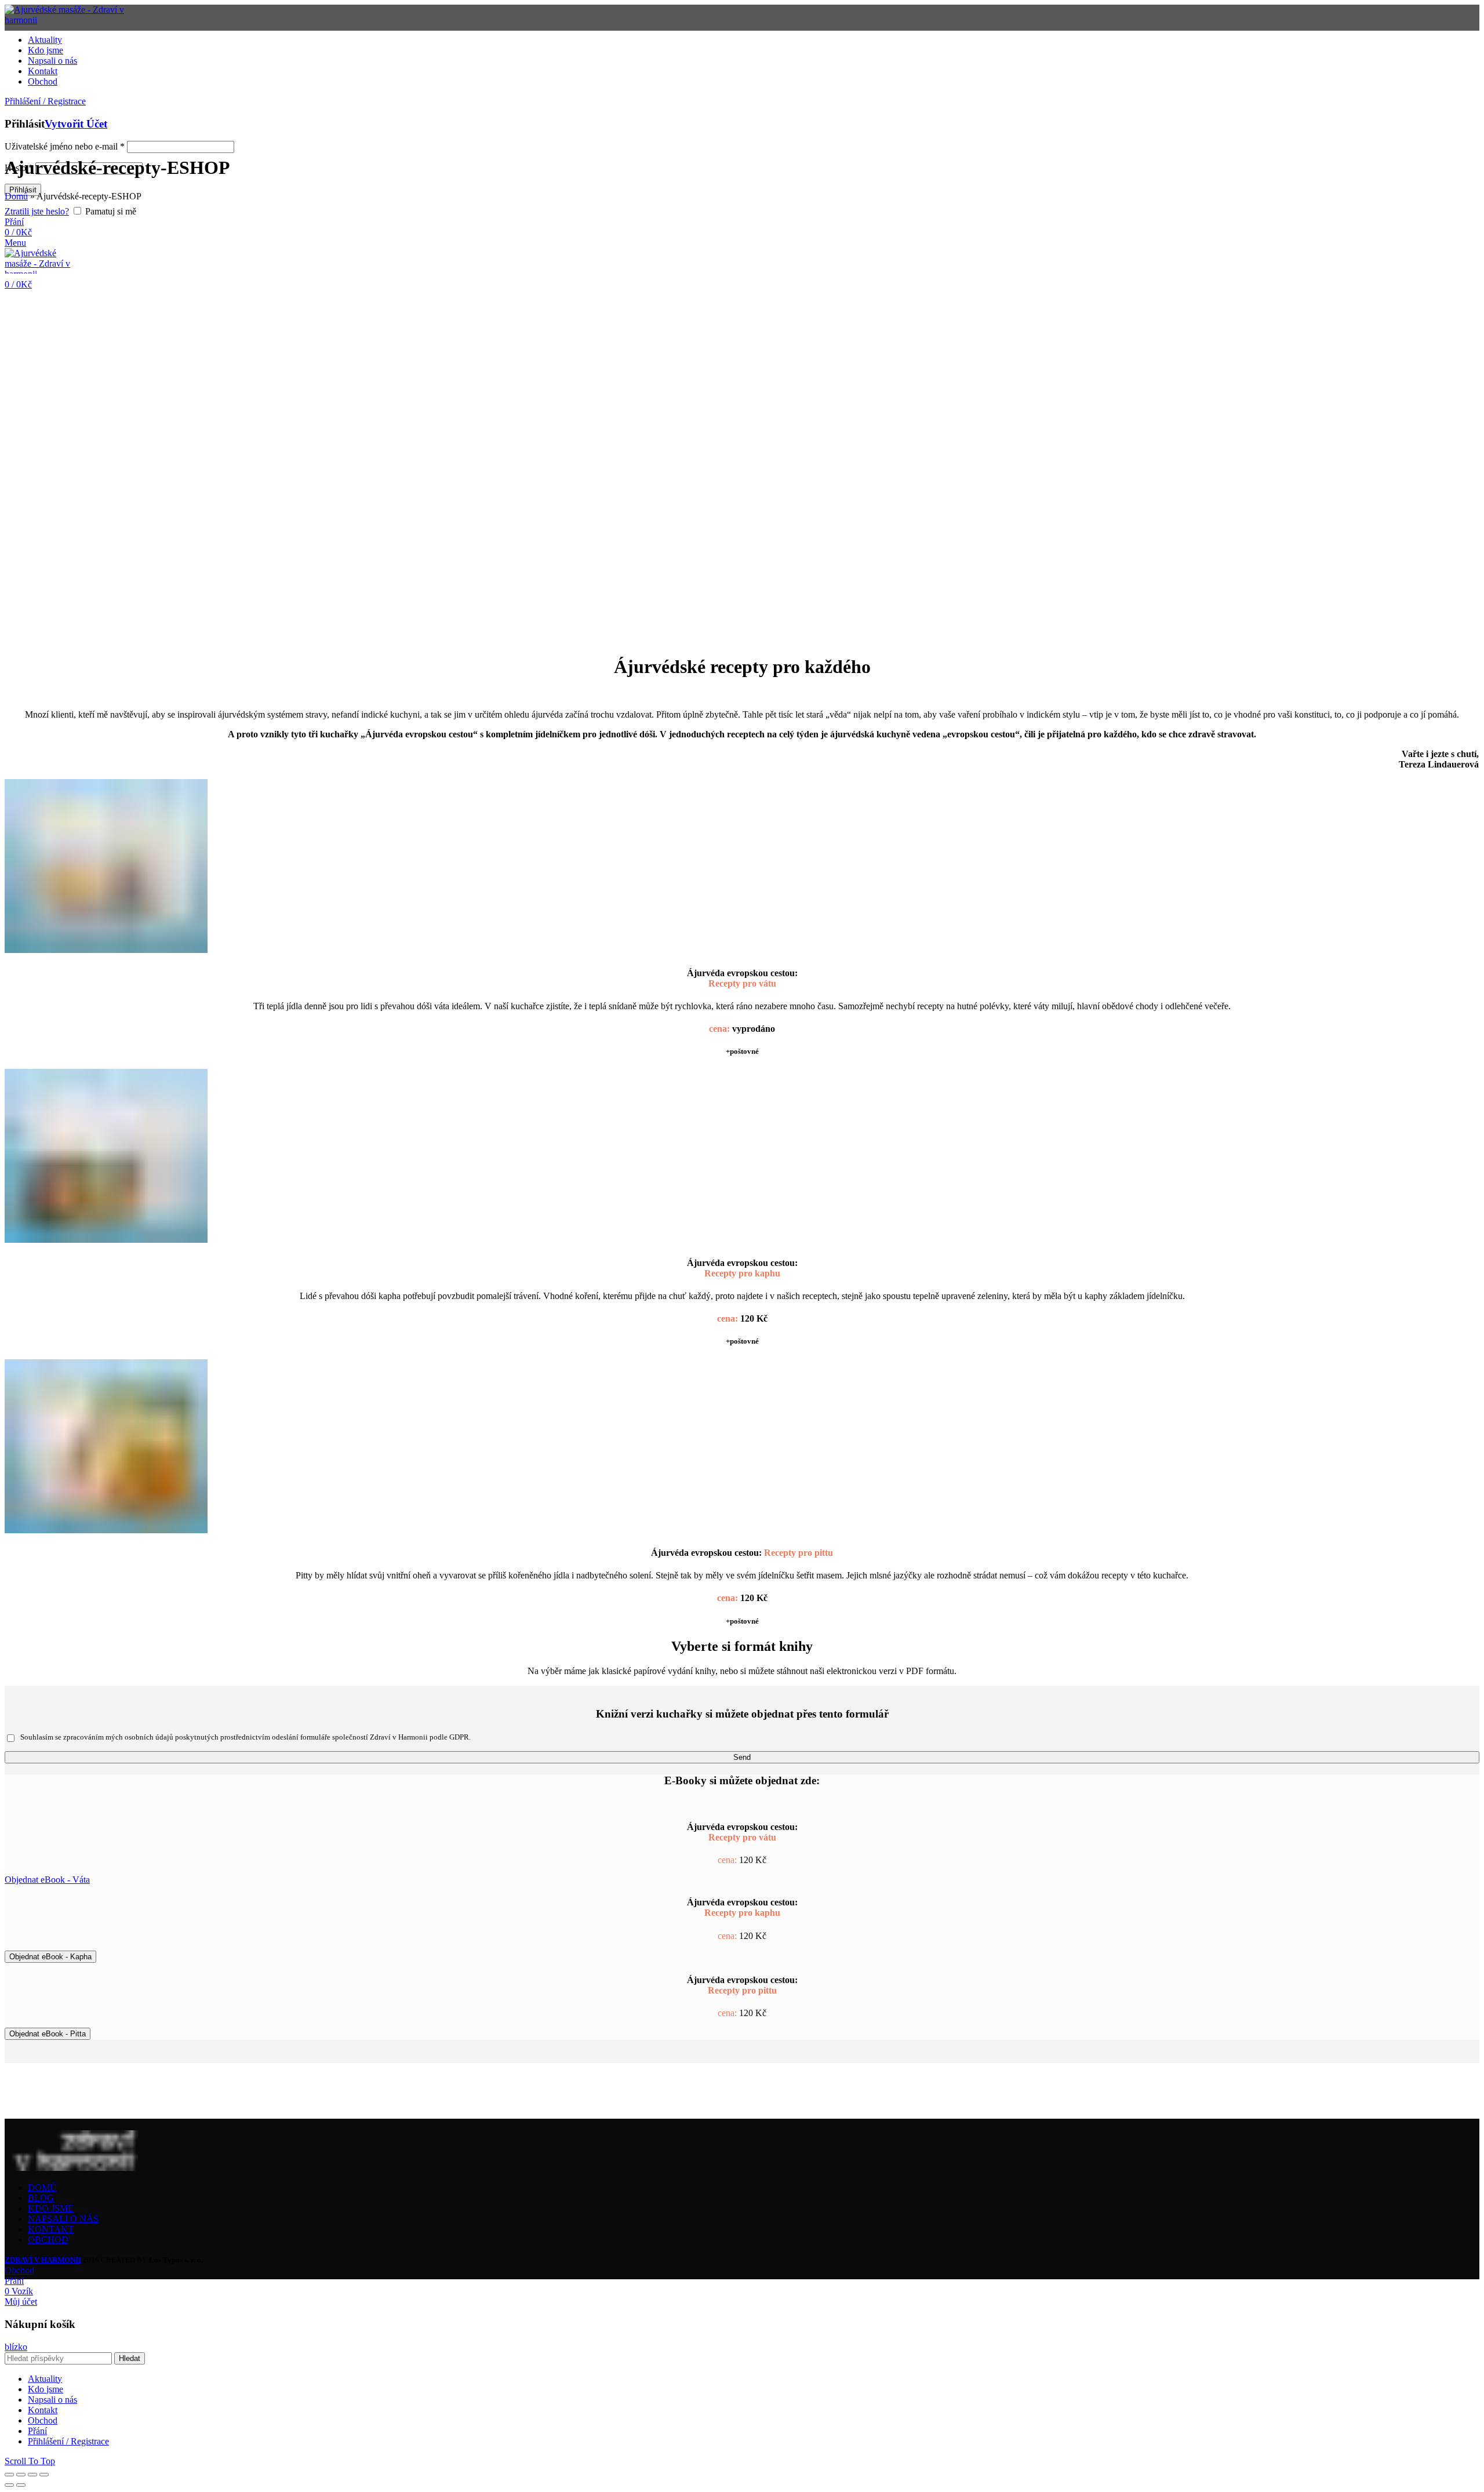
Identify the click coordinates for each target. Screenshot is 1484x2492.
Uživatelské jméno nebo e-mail (65, 146)
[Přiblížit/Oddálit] (44, 2475)
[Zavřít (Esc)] (9, 2475)
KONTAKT (51, 2229)
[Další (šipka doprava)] (21, 2485)
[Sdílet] (21, 2475)
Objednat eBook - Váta (47, 1880)
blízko (16, 2347)
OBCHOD (48, 2240)
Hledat (130, 2358)
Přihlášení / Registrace (68, 2441)
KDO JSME (51, 2208)
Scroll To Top (30, 2461)
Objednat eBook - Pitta (48, 2034)
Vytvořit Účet (76, 124)
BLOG (41, 2198)
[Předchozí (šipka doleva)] (9, 2485)
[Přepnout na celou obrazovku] (32, 2475)
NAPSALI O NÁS (63, 2219)
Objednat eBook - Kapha (50, 1957)
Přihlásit (23, 190)
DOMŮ (42, 2187)
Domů (16, 196)
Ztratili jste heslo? (37, 211)
